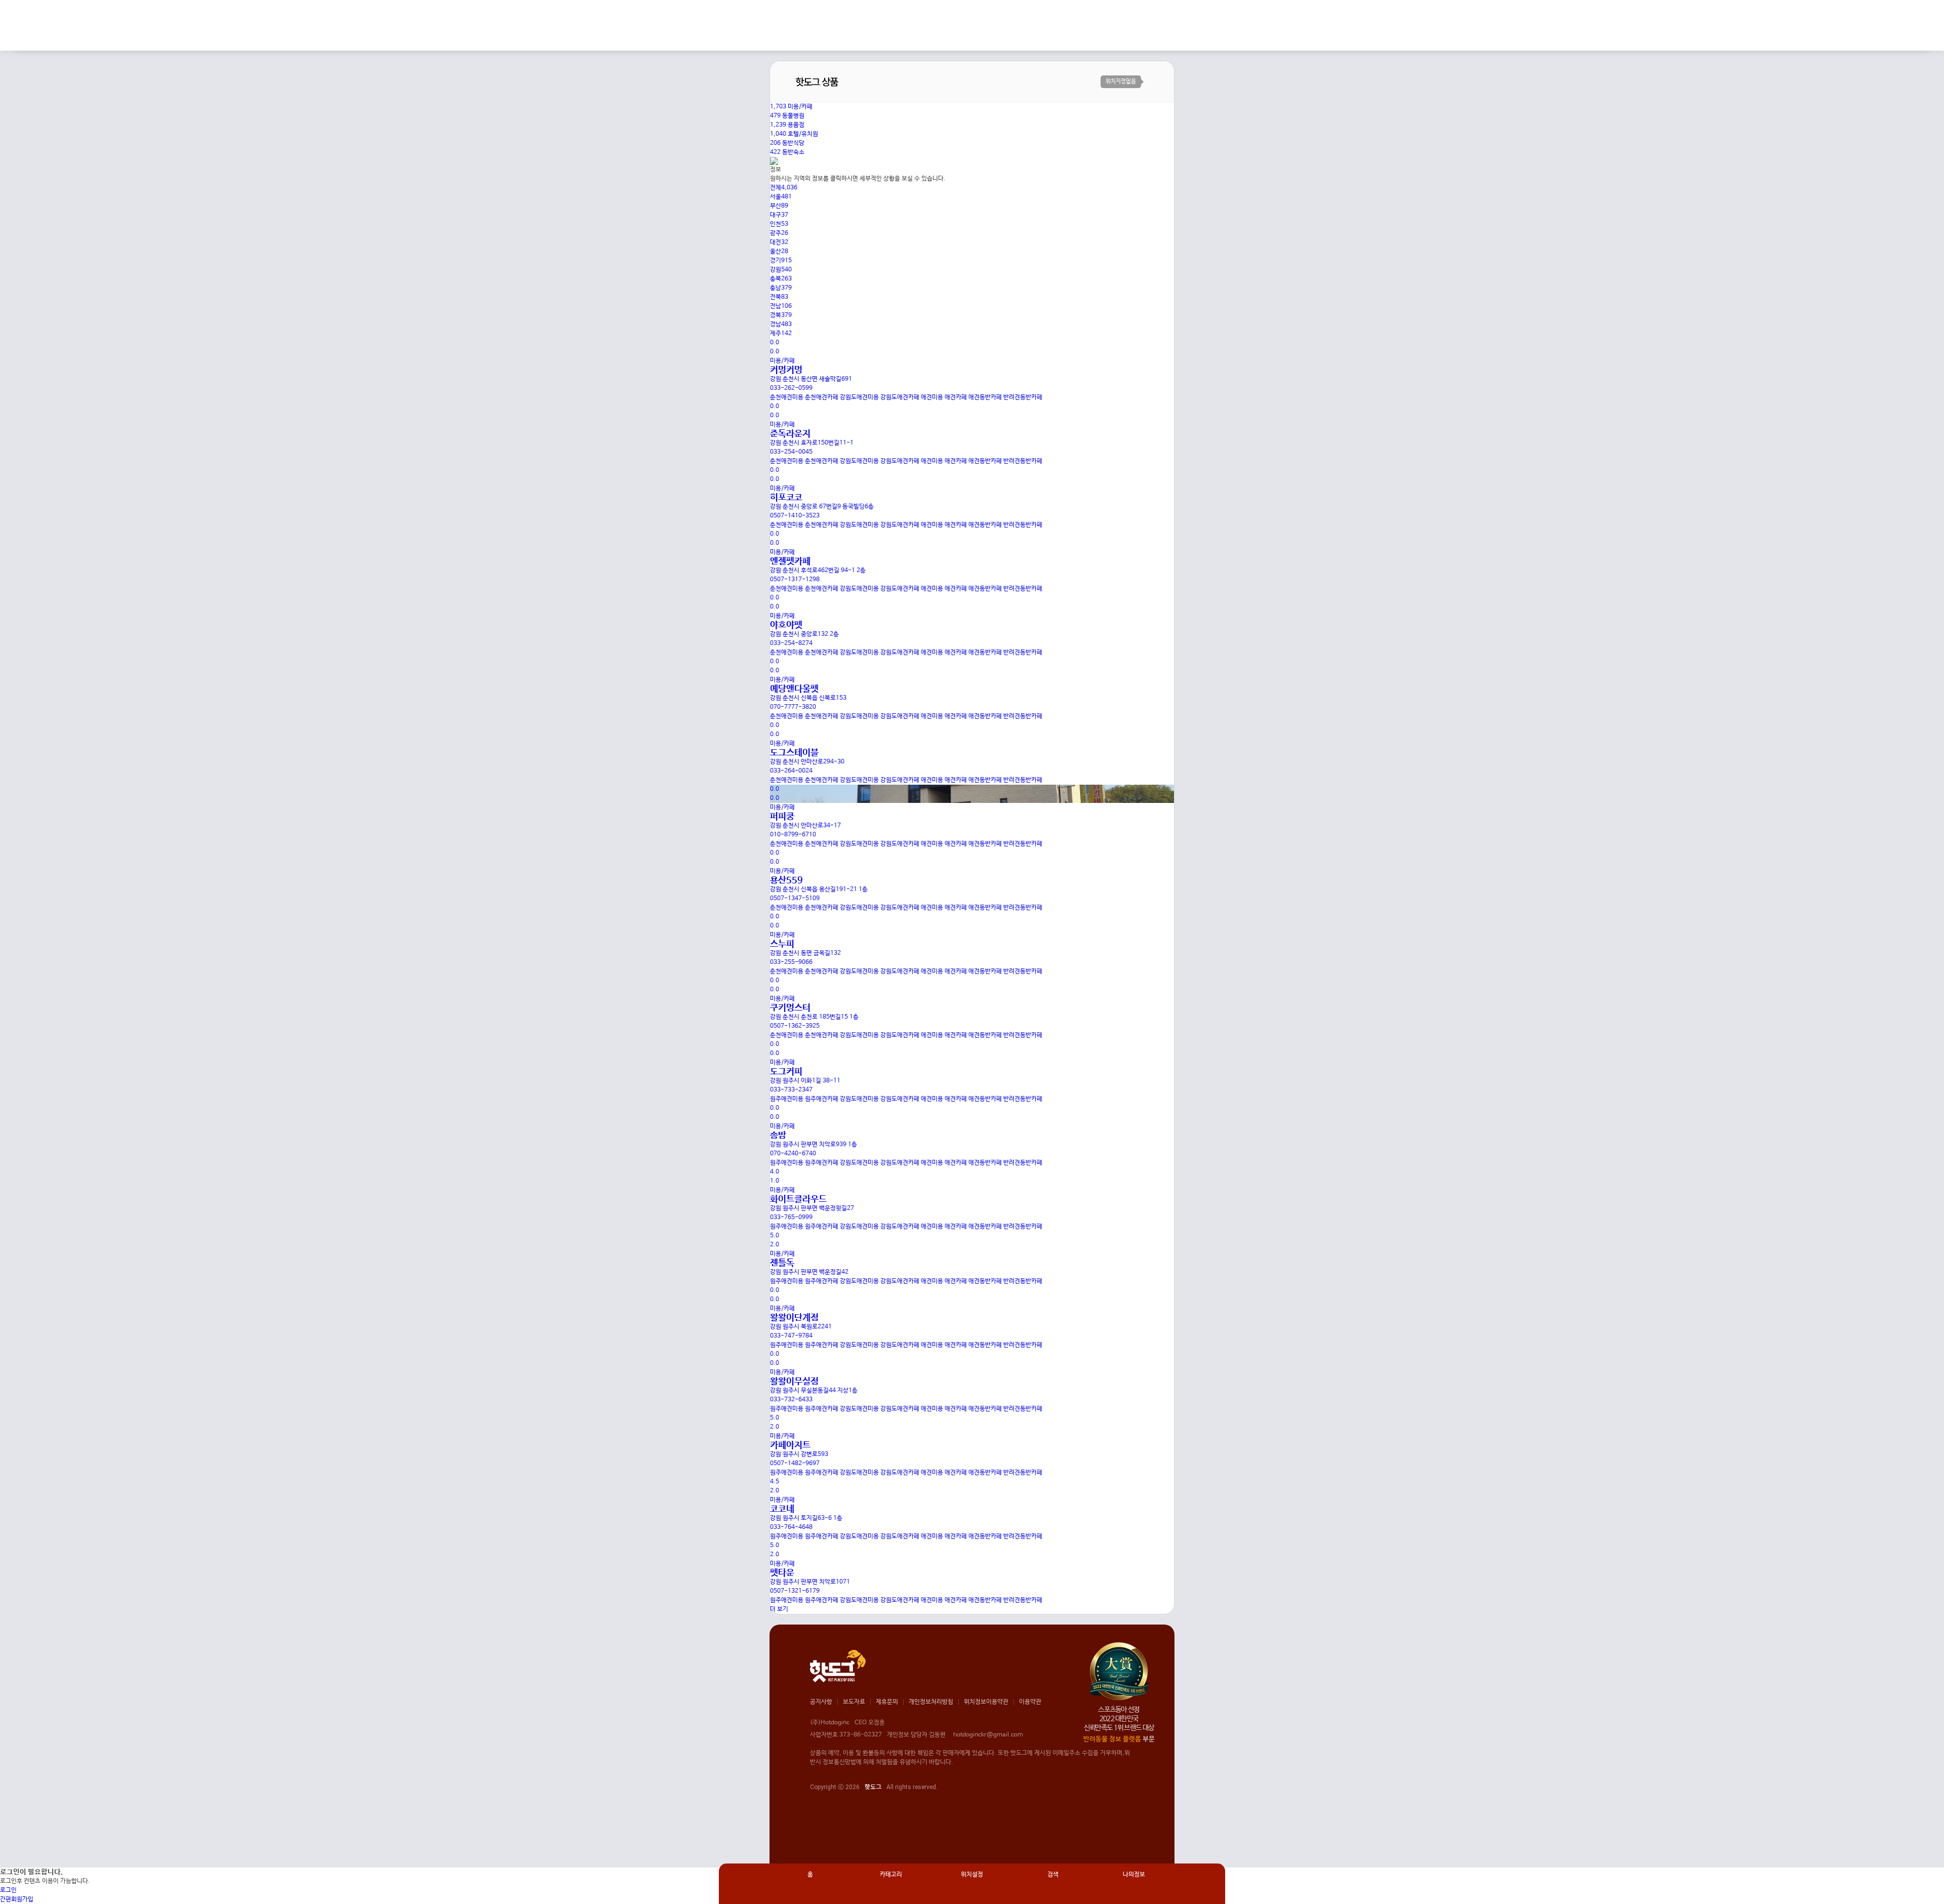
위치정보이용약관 (986, 1702)
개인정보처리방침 (931, 1702)
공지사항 (821, 1702)
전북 (779, 297)
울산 (779, 252)
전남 (781, 306)
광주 (779, 233)
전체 (784, 188)
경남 (781, 325)
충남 (781, 288)
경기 (781, 261)
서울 (781, 197)
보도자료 (854, 1702)
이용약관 (1030, 1702)
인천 (779, 224)
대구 (779, 215)
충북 (781, 279)
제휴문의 (887, 1702)
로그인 (8, 1890)
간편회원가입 (17, 1899)
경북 (781, 315)
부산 (779, 206)
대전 (779, 242)
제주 (781, 334)
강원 (781, 270)
